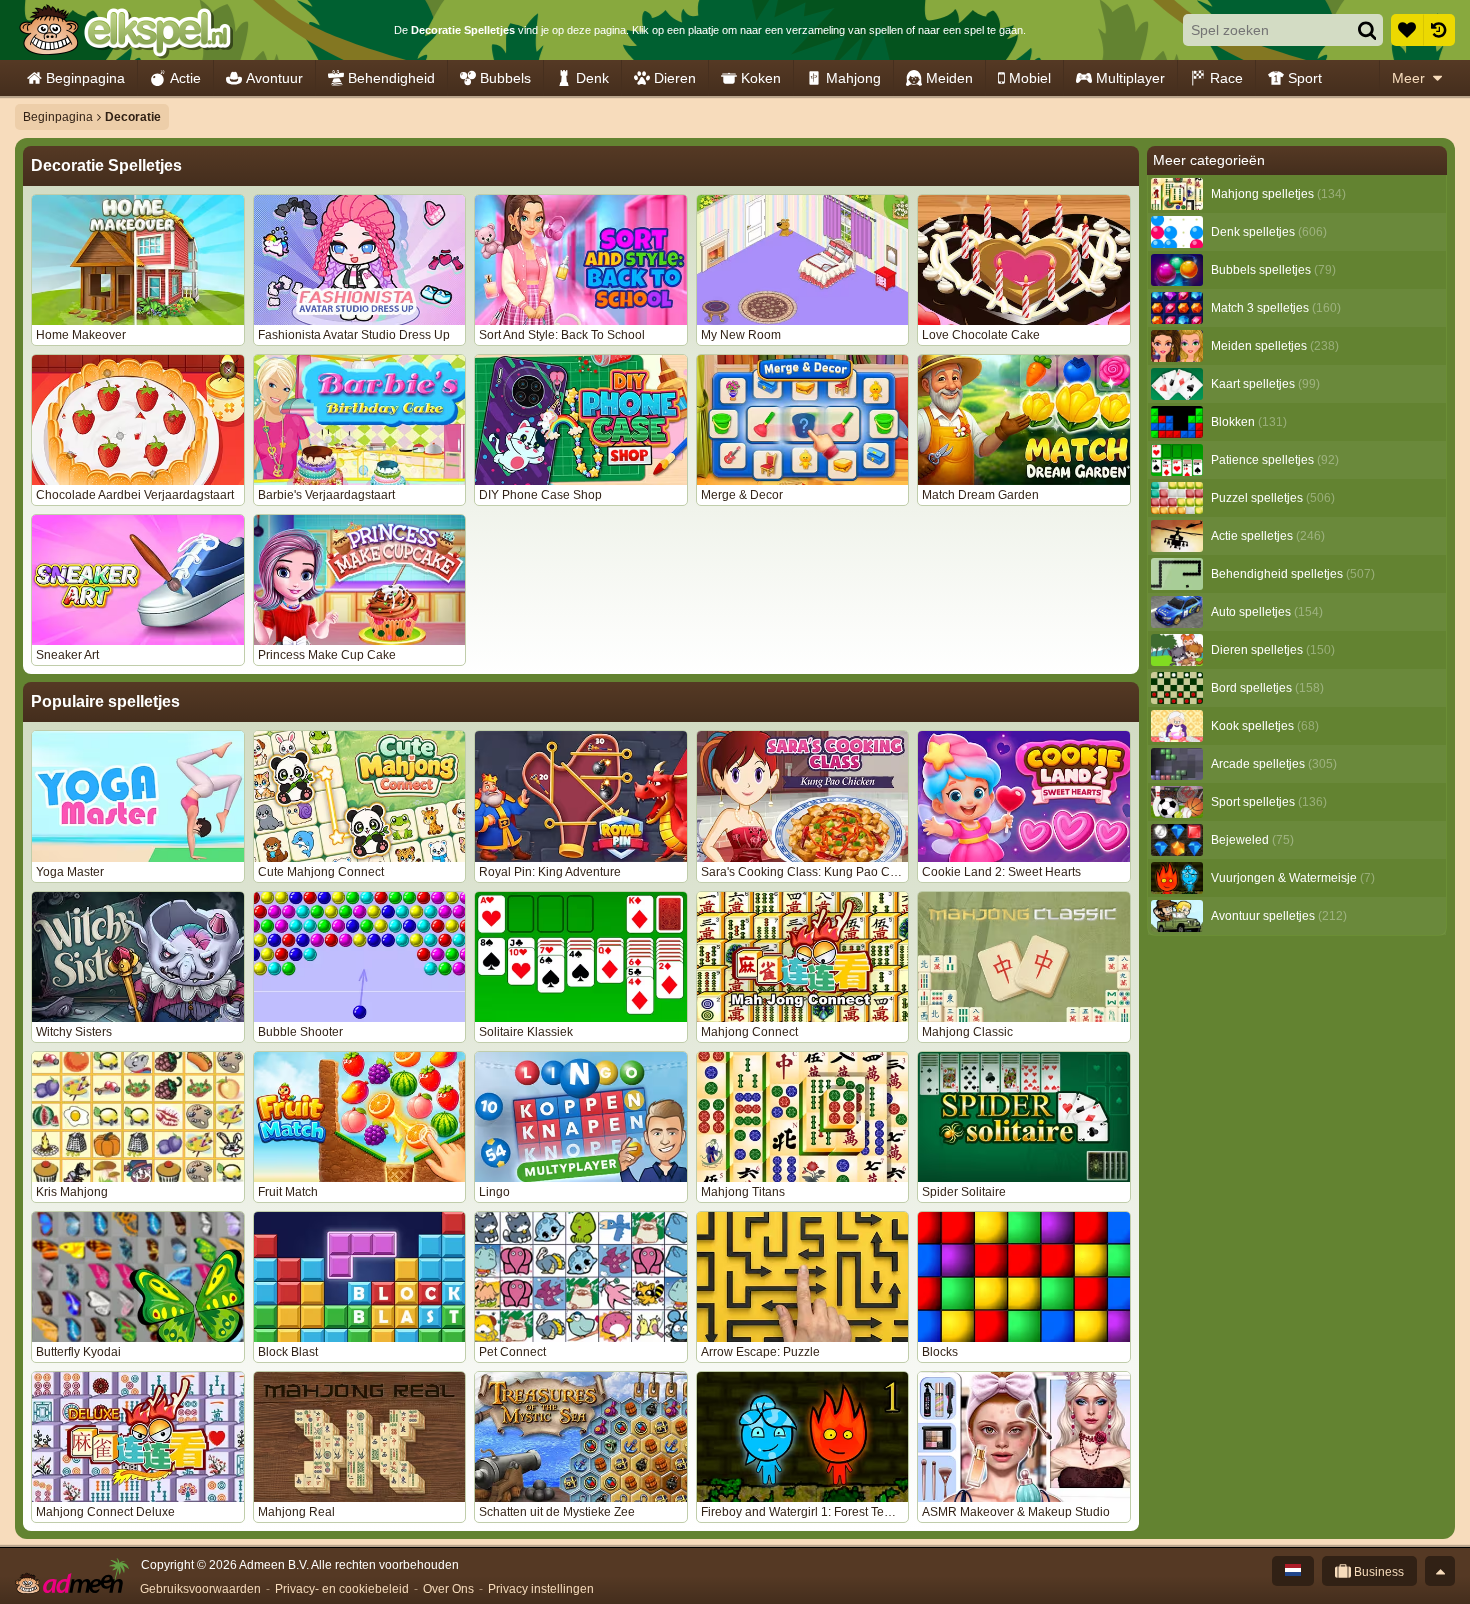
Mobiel (1030, 78)
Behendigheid (391, 78)
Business (1377, 1572)
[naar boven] (1440, 1571)
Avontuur (274, 78)
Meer (1408, 78)
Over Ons (448, 1589)
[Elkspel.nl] (125, 30)
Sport (1305, 78)
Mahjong (853, 78)
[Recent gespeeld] (1439, 30)
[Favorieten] (1407, 30)
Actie (185, 78)
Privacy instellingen (541, 1589)
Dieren (675, 78)
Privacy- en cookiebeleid (342, 1589)
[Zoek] (1367, 30)
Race (1226, 78)
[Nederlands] (1293, 1571)
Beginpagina (85, 78)
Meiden (949, 78)
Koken (761, 78)
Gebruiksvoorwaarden (200, 1589)
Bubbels (505, 78)
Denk (592, 78)
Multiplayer (1130, 78)
